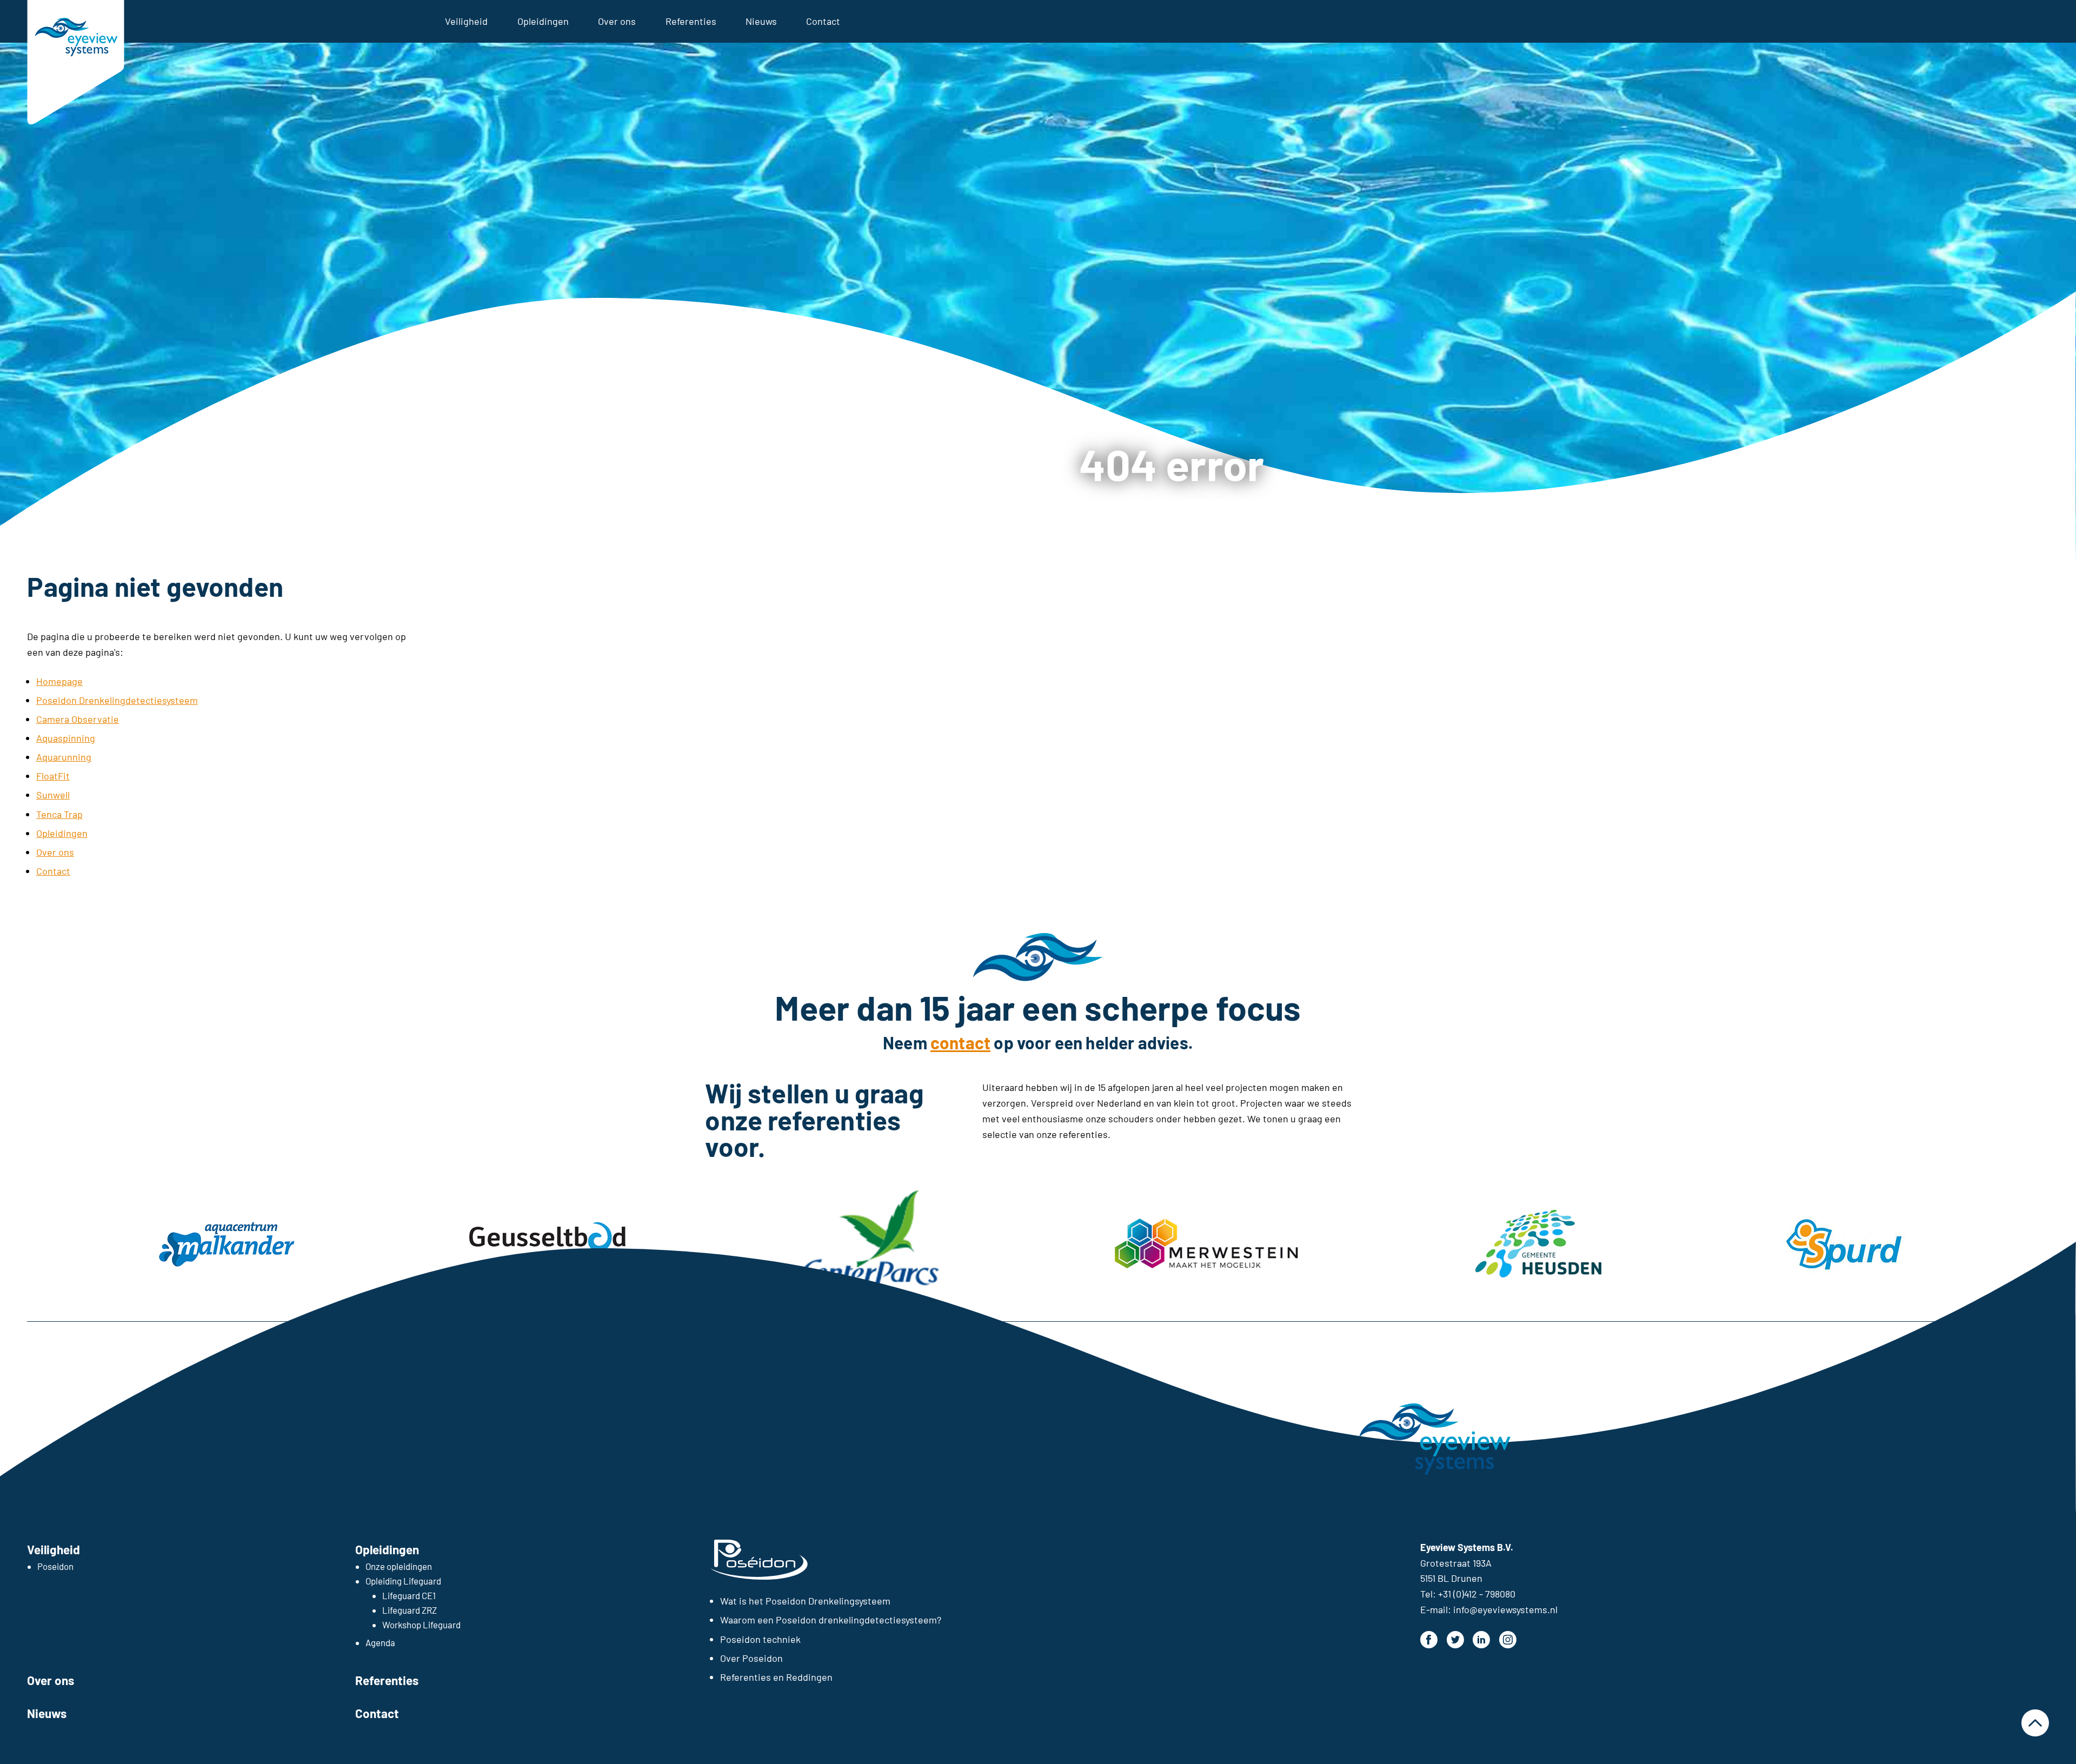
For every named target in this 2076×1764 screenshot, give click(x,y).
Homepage (59, 681)
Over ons (617, 21)
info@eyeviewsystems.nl (1505, 1609)
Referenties (691, 21)
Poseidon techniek (760, 1639)
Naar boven (2035, 1723)
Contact (823, 21)
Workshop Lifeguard (421, 1625)
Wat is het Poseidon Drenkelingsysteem (805, 1601)
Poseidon (55, 1566)
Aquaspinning (66, 738)
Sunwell (53, 795)
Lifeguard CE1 (409, 1595)
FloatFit (53, 776)
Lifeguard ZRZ (410, 1610)
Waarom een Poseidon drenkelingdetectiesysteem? (831, 1620)
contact (960, 1042)
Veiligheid (466, 21)
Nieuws (761, 21)
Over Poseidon (751, 1658)
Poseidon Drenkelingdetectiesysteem (117, 700)
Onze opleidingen (399, 1566)
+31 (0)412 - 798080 (1477, 1594)
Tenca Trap (59, 814)
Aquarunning (64, 757)
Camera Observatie (78, 719)
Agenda (380, 1642)
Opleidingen (543, 21)
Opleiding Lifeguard (403, 1581)
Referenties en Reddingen (776, 1677)
